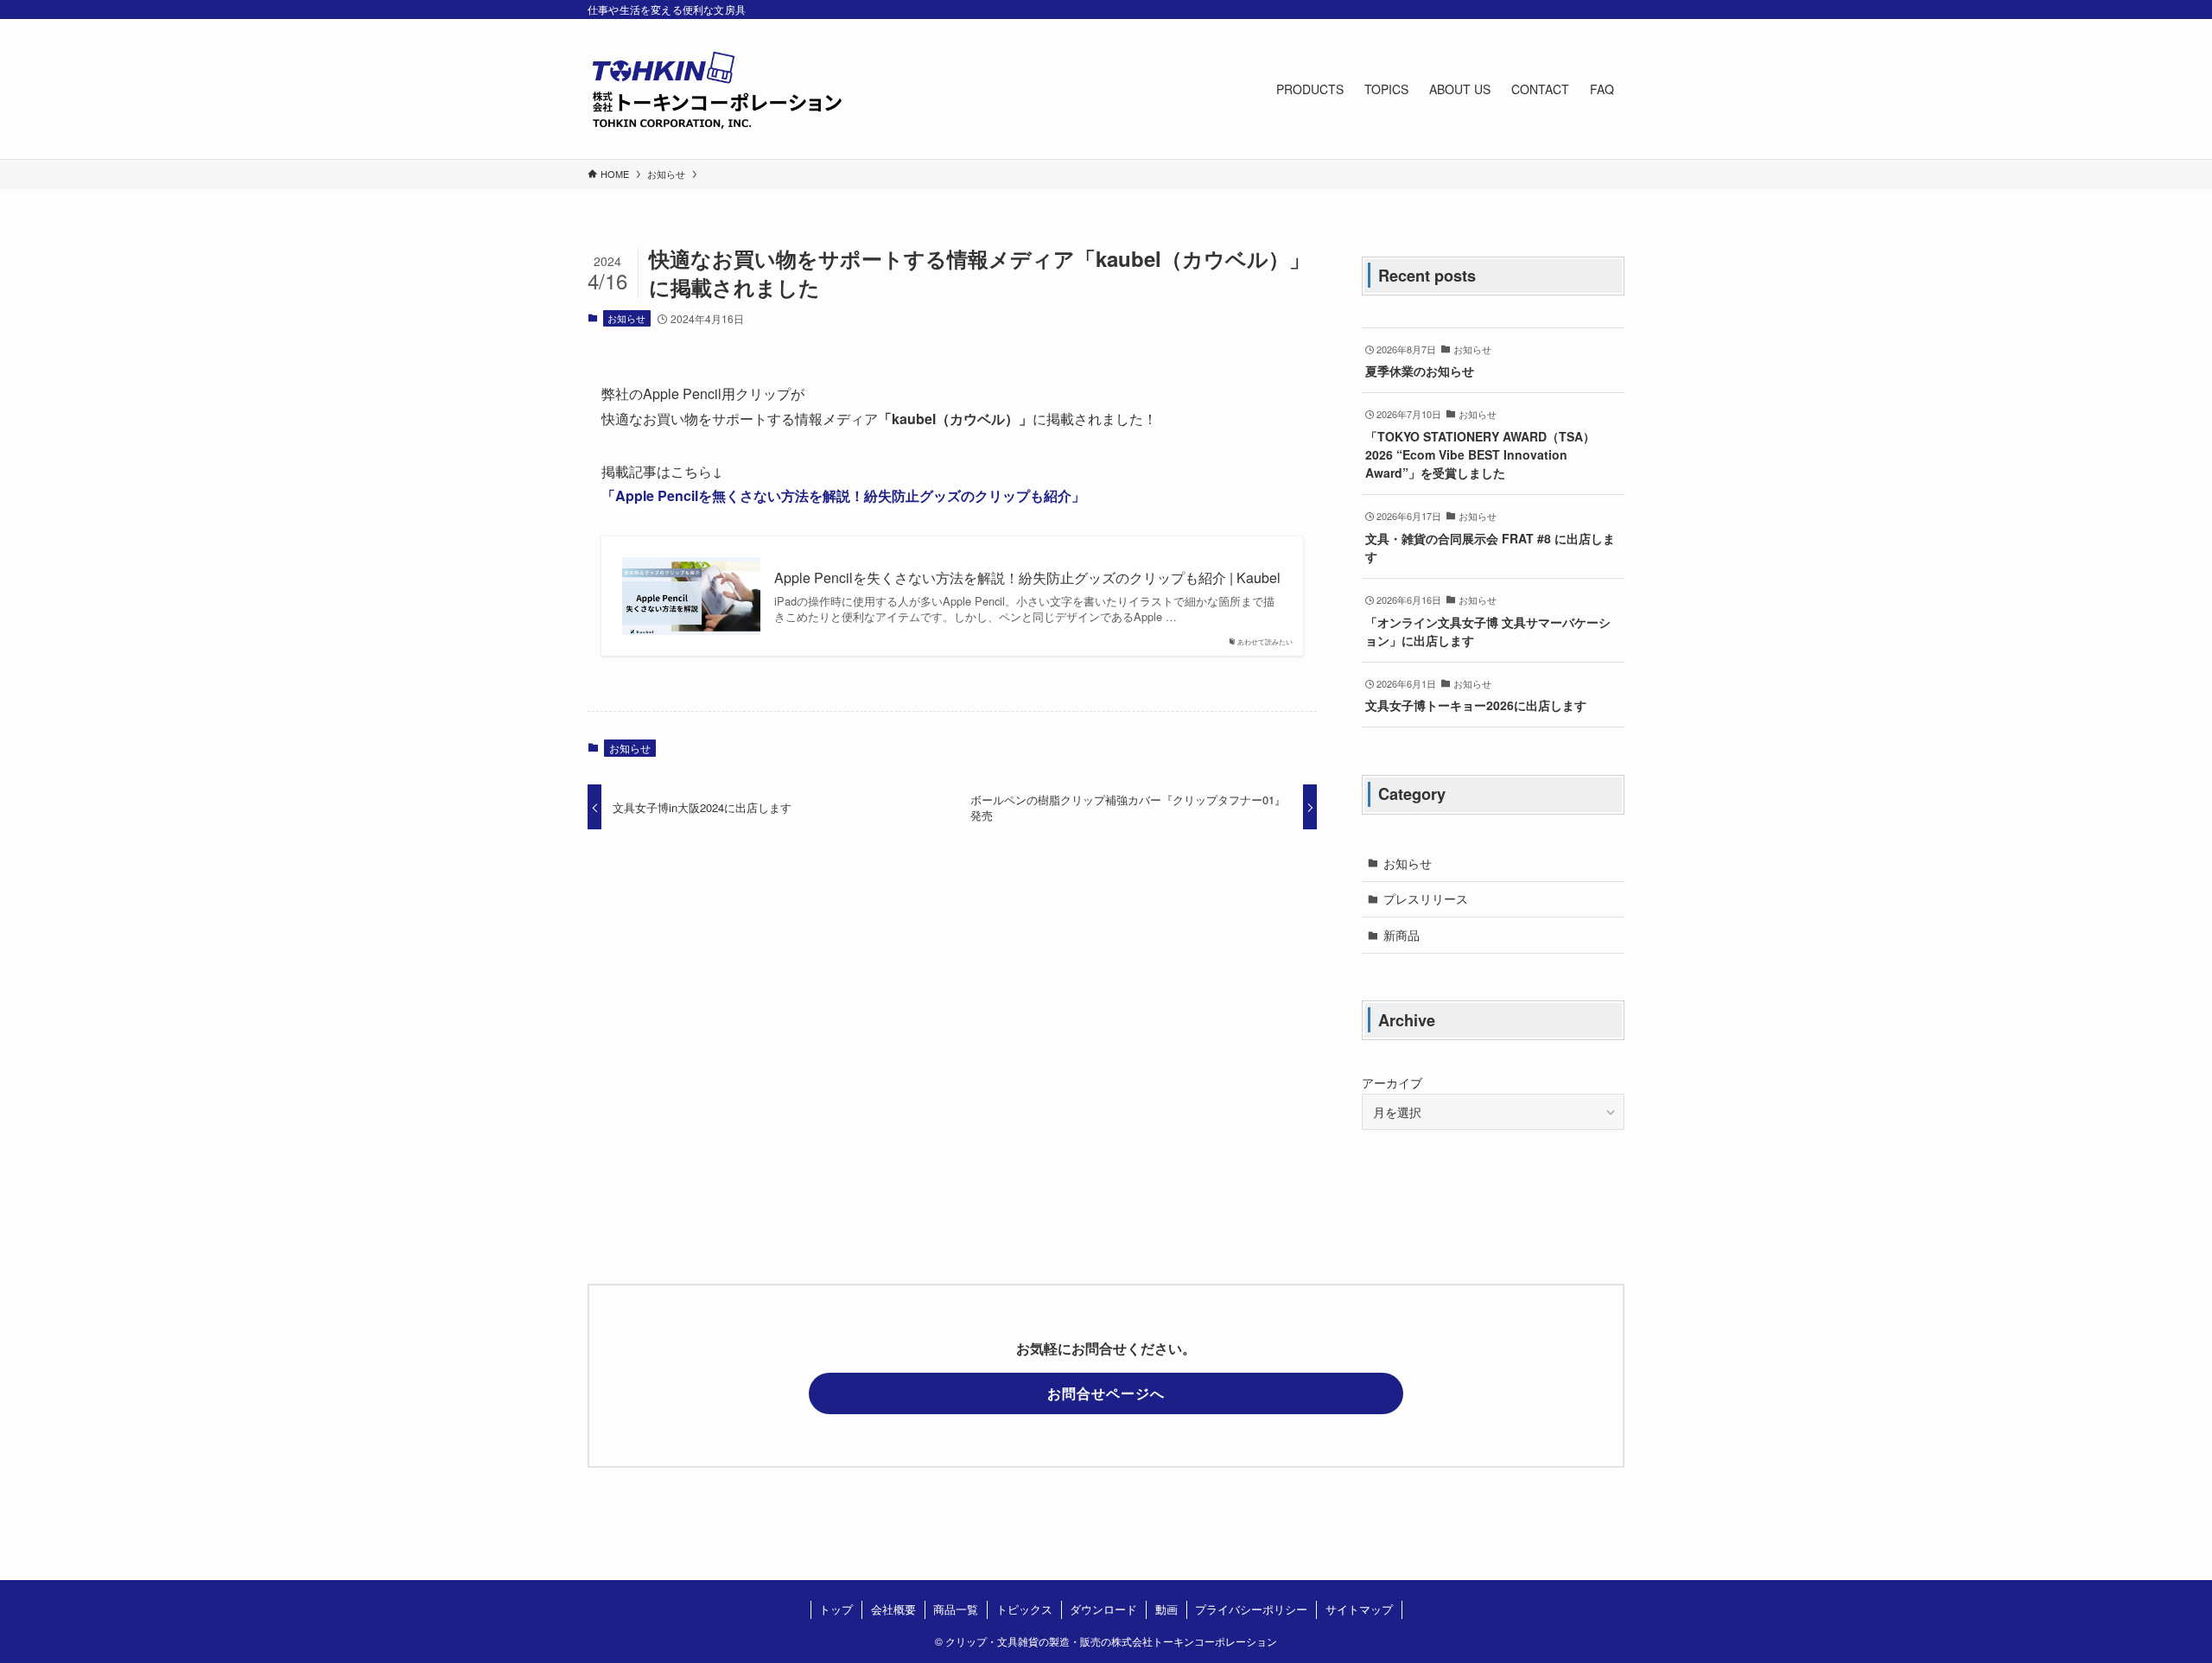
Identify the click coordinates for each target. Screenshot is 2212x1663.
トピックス (1024, 1609)
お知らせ (626, 318)
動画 (1166, 1609)
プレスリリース (1426, 898)
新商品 (1402, 935)
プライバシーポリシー (1251, 1609)
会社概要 (893, 1609)
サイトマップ (1359, 1609)
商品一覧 (956, 1609)
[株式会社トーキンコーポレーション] (717, 89)
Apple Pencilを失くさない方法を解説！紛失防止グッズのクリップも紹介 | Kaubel (1027, 578)
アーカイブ (1392, 1082)
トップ (836, 1609)
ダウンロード (1103, 1609)
